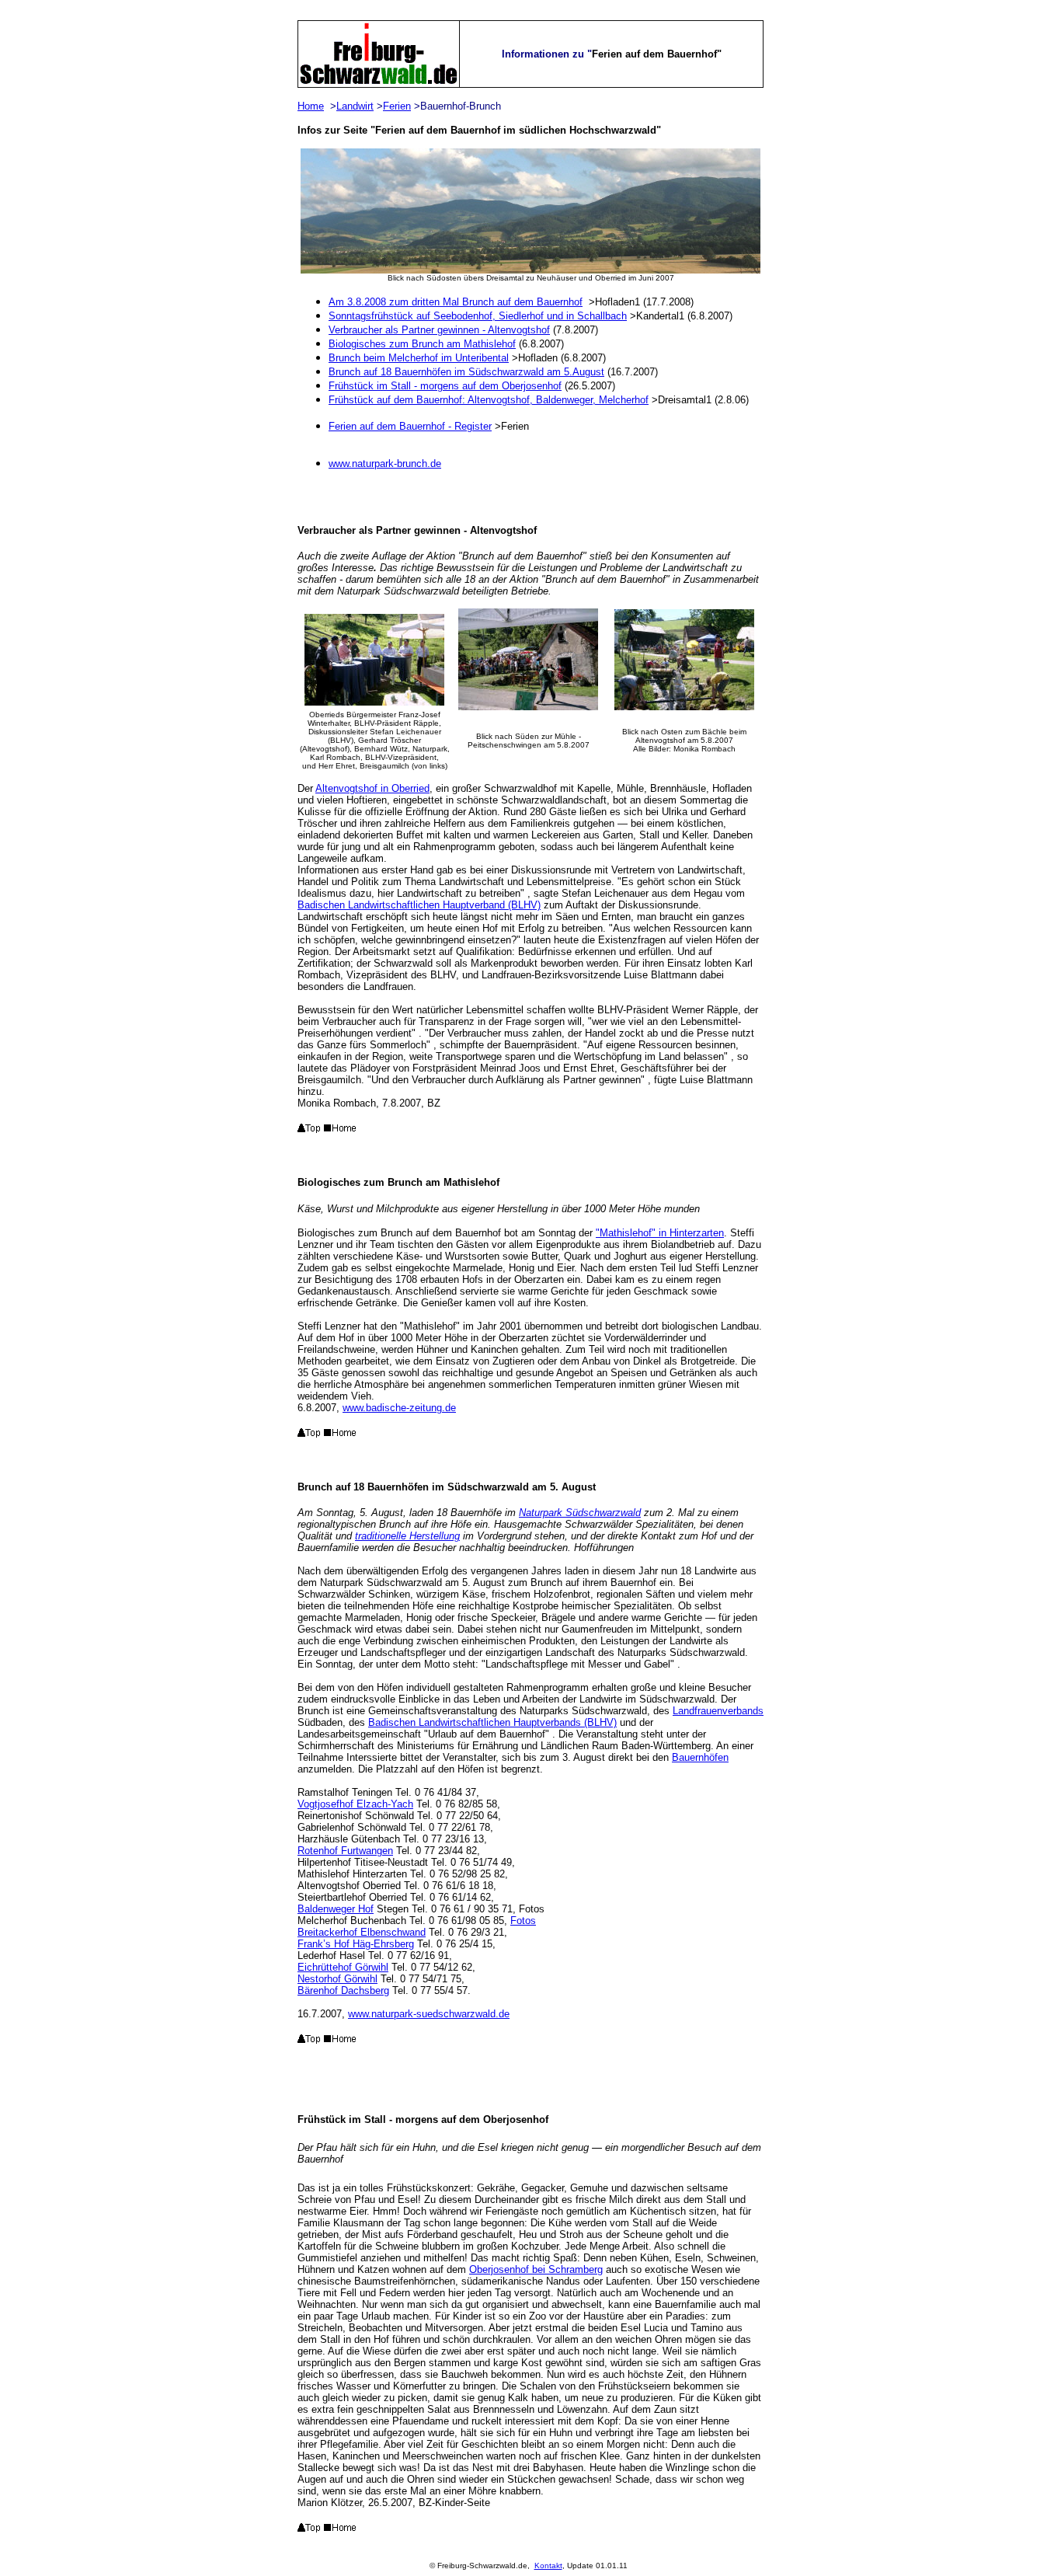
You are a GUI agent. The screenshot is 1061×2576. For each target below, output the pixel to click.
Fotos (523, 1921)
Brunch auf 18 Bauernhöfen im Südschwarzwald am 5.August (466, 372)
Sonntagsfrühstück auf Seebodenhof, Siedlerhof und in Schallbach (478, 316)
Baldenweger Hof (336, 1909)
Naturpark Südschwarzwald (580, 1513)
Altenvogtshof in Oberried (372, 788)
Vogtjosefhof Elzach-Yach (355, 1804)
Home (311, 106)
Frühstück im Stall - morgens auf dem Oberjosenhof (445, 386)
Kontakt (548, 2566)
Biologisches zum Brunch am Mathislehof (422, 344)
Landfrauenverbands (718, 1711)
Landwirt (355, 106)
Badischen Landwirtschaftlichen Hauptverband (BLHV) (419, 905)
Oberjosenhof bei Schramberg (536, 2269)
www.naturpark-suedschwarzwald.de (429, 2014)
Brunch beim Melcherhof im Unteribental (419, 358)
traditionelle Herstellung (407, 1536)
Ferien (397, 106)
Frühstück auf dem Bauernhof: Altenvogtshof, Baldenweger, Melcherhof (489, 400)
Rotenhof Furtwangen (345, 1851)
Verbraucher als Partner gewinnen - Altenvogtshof (439, 330)
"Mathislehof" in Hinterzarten (660, 1233)
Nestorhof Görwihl (337, 1979)
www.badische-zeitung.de (399, 1408)
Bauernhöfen (700, 1757)
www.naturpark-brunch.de (385, 464)
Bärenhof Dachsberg (343, 1990)
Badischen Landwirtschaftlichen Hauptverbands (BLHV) (492, 1722)
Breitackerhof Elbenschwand (362, 1932)
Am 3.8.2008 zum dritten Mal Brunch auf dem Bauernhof (456, 302)
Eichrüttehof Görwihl (343, 1967)
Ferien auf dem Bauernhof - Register (410, 426)
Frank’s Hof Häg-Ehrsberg (356, 1944)
